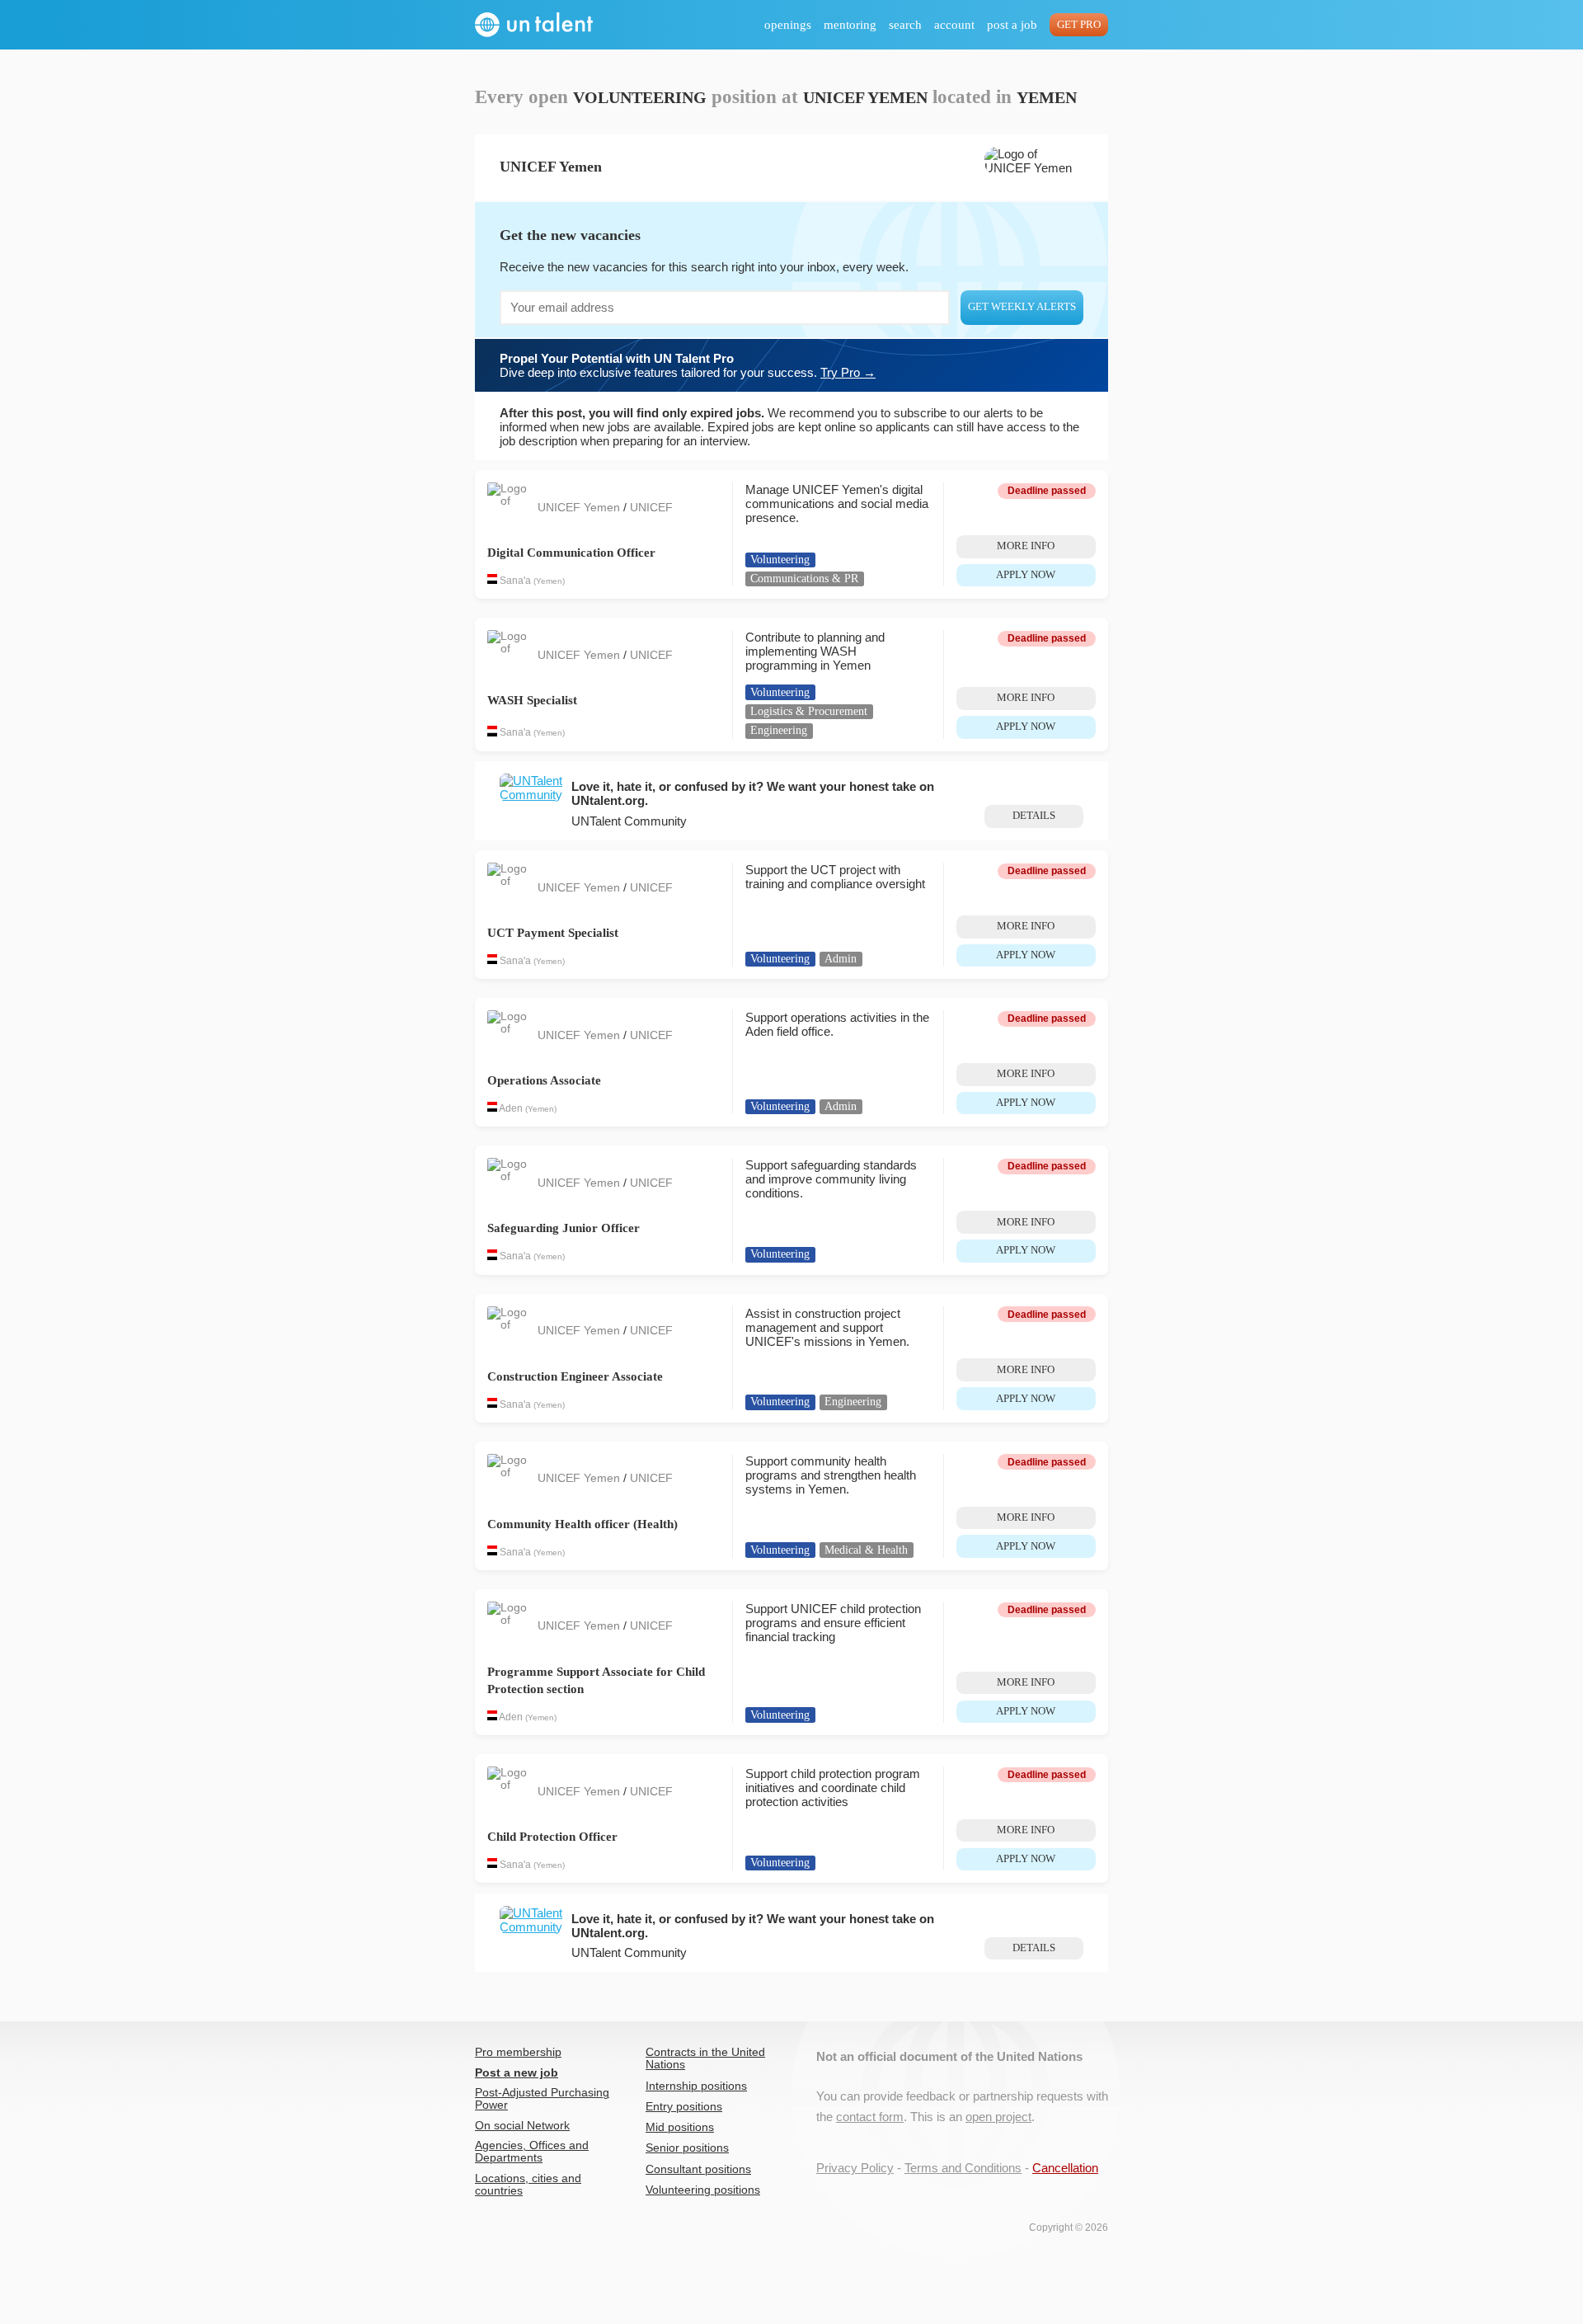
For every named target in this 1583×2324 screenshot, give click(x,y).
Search (905, 25)
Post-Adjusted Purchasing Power (542, 2099)
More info (1026, 546)
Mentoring (850, 25)
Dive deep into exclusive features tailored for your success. (688, 365)
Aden (511, 1108)
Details (1034, 816)
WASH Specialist (532, 700)
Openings (788, 25)
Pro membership (518, 2052)
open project (998, 2117)
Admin (841, 959)
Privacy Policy (855, 2168)
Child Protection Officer (552, 1837)
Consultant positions (698, 2169)
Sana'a (515, 581)
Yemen (549, 581)
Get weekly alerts (1022, 307)
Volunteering (780, 560)
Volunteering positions (703, 2190)
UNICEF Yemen (580, 508)
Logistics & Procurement (809, 711)
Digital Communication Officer (571, 553)
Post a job (1012, 25)
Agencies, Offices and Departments (532, 2152)
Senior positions (687, 2148)
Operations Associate (544, 1080)
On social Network (522, 2126)
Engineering (779, 730)
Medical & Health (866, 1550)
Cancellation (1065, 2168)
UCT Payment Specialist (553, 933)
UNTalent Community (629, 821)
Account (954, 25)
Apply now (1026, 575)
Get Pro (1079, 25)
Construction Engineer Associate (575, 1376)
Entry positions (684, 2107)
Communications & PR (804, 579)
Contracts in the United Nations (705, 2058)
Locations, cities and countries (528, 2185)
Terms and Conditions (963, 2168)
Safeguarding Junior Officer (564, 1228)
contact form (870, 2117)
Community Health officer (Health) (582, 1524)
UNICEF (651, 508)
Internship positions (696, 2086)
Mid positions (680, 2127)
